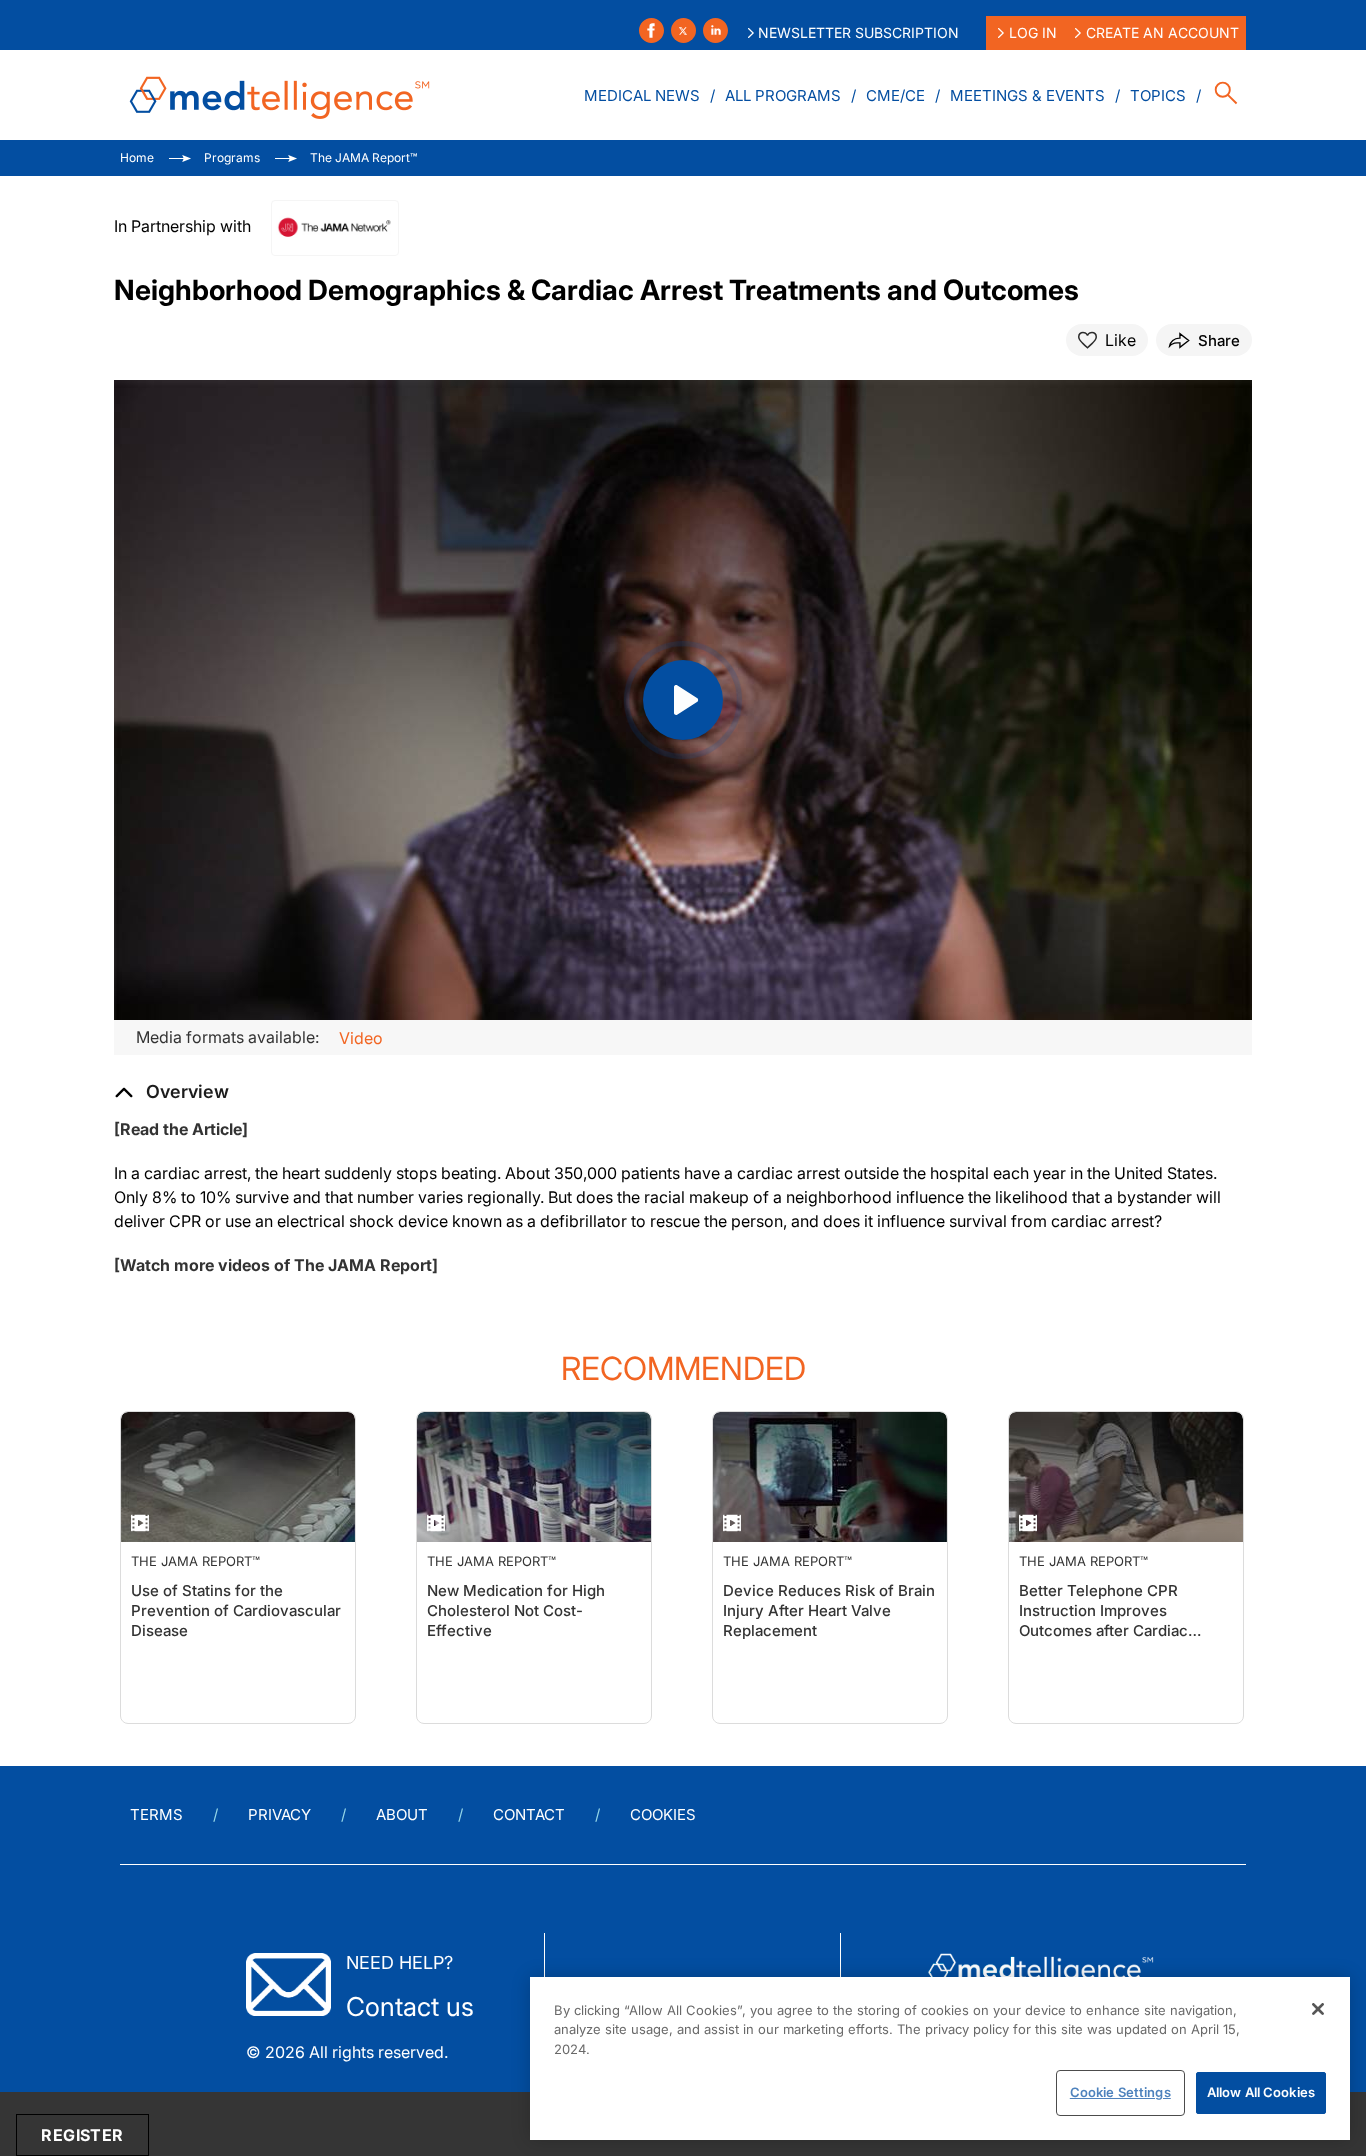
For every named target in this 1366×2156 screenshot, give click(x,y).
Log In (1033, 32)
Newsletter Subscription (858, 32)
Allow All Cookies (1261, 2092)
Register (82, 2135)
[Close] (1318, 2009)
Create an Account (1162, 32)
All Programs (783, 95)
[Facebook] (651, 30)
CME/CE (895, 95)
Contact (529, 1814)
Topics (1158, 95)
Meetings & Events (1027, 95)
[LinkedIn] (715, 30)
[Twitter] (683, 30)
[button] (171, 1092)
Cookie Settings (1120, 2092)
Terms (156, 1814)
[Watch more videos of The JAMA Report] (276, 1265)
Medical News (642, 95)
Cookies (663, 1814)
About (402, 1814)
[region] (940, 2058)
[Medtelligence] (280, 95)
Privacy (279, 1814)
